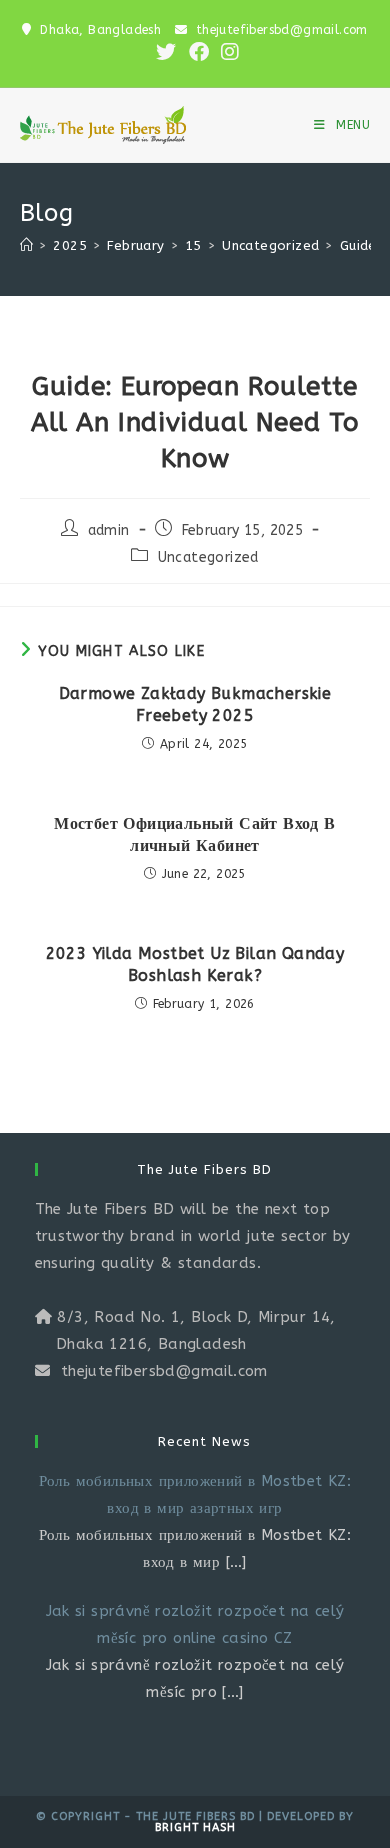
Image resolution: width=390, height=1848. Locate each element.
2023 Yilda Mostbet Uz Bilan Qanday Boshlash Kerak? (195, 964)
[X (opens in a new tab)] (166, 52)
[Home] (26, 245)
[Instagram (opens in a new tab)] (227, 52)
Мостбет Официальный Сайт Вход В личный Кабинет (194, 834)
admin (109, 530)
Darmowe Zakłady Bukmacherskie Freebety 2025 (195, 704)
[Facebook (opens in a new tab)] (199, 52)
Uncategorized (208, 557)
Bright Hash (195, 1827)
